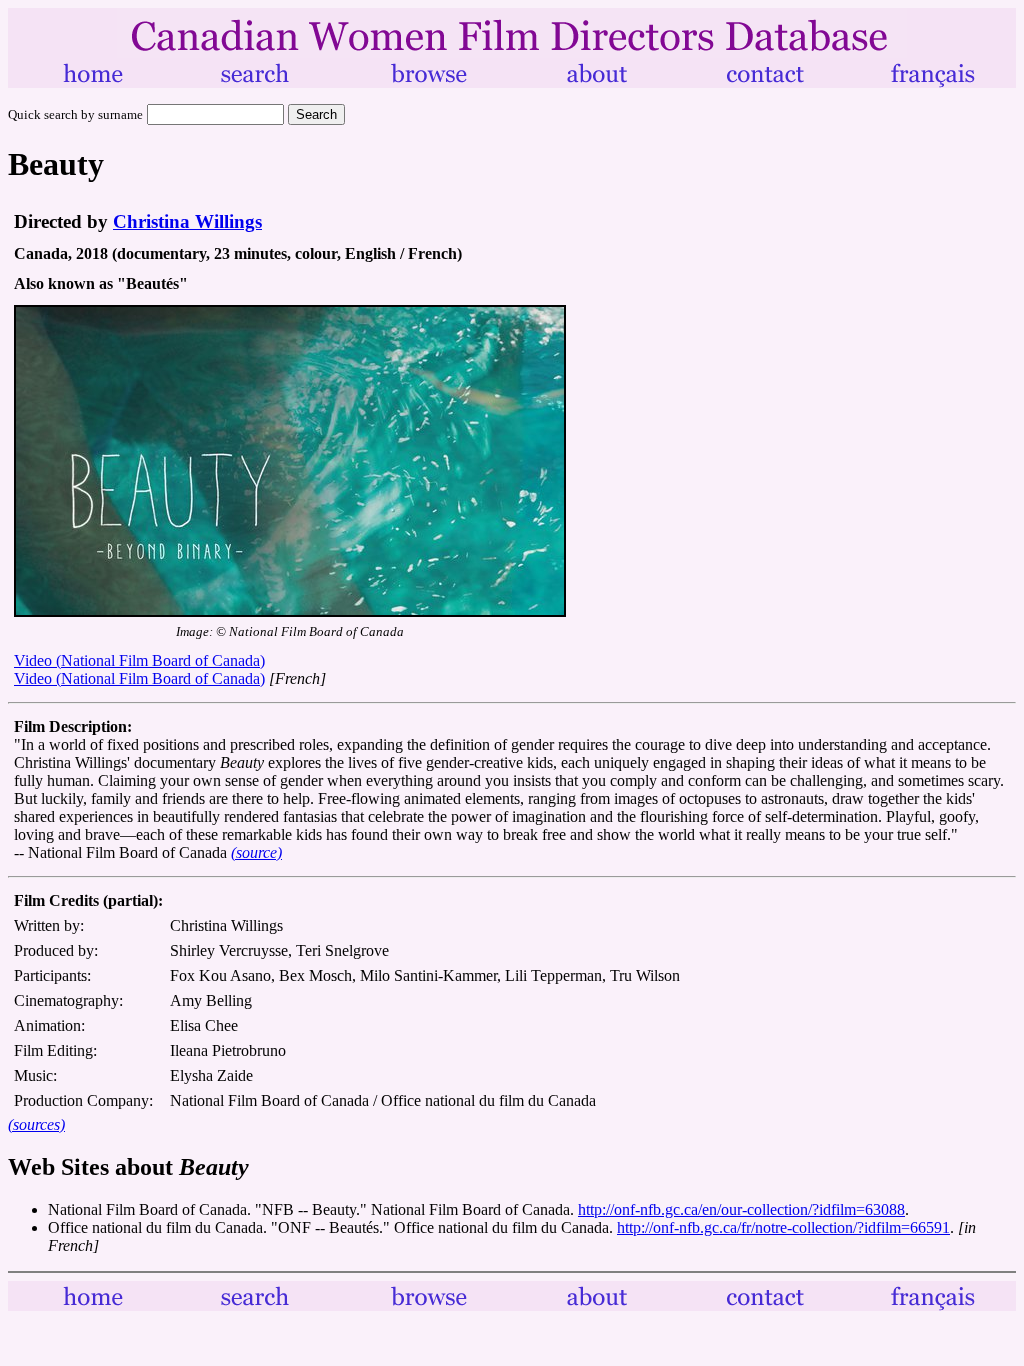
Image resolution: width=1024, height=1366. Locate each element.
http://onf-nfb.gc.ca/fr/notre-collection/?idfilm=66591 (783, 1227)
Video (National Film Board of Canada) (139, 660)
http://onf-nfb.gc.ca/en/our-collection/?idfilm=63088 (741, 1209)
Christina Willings (187, 221)
